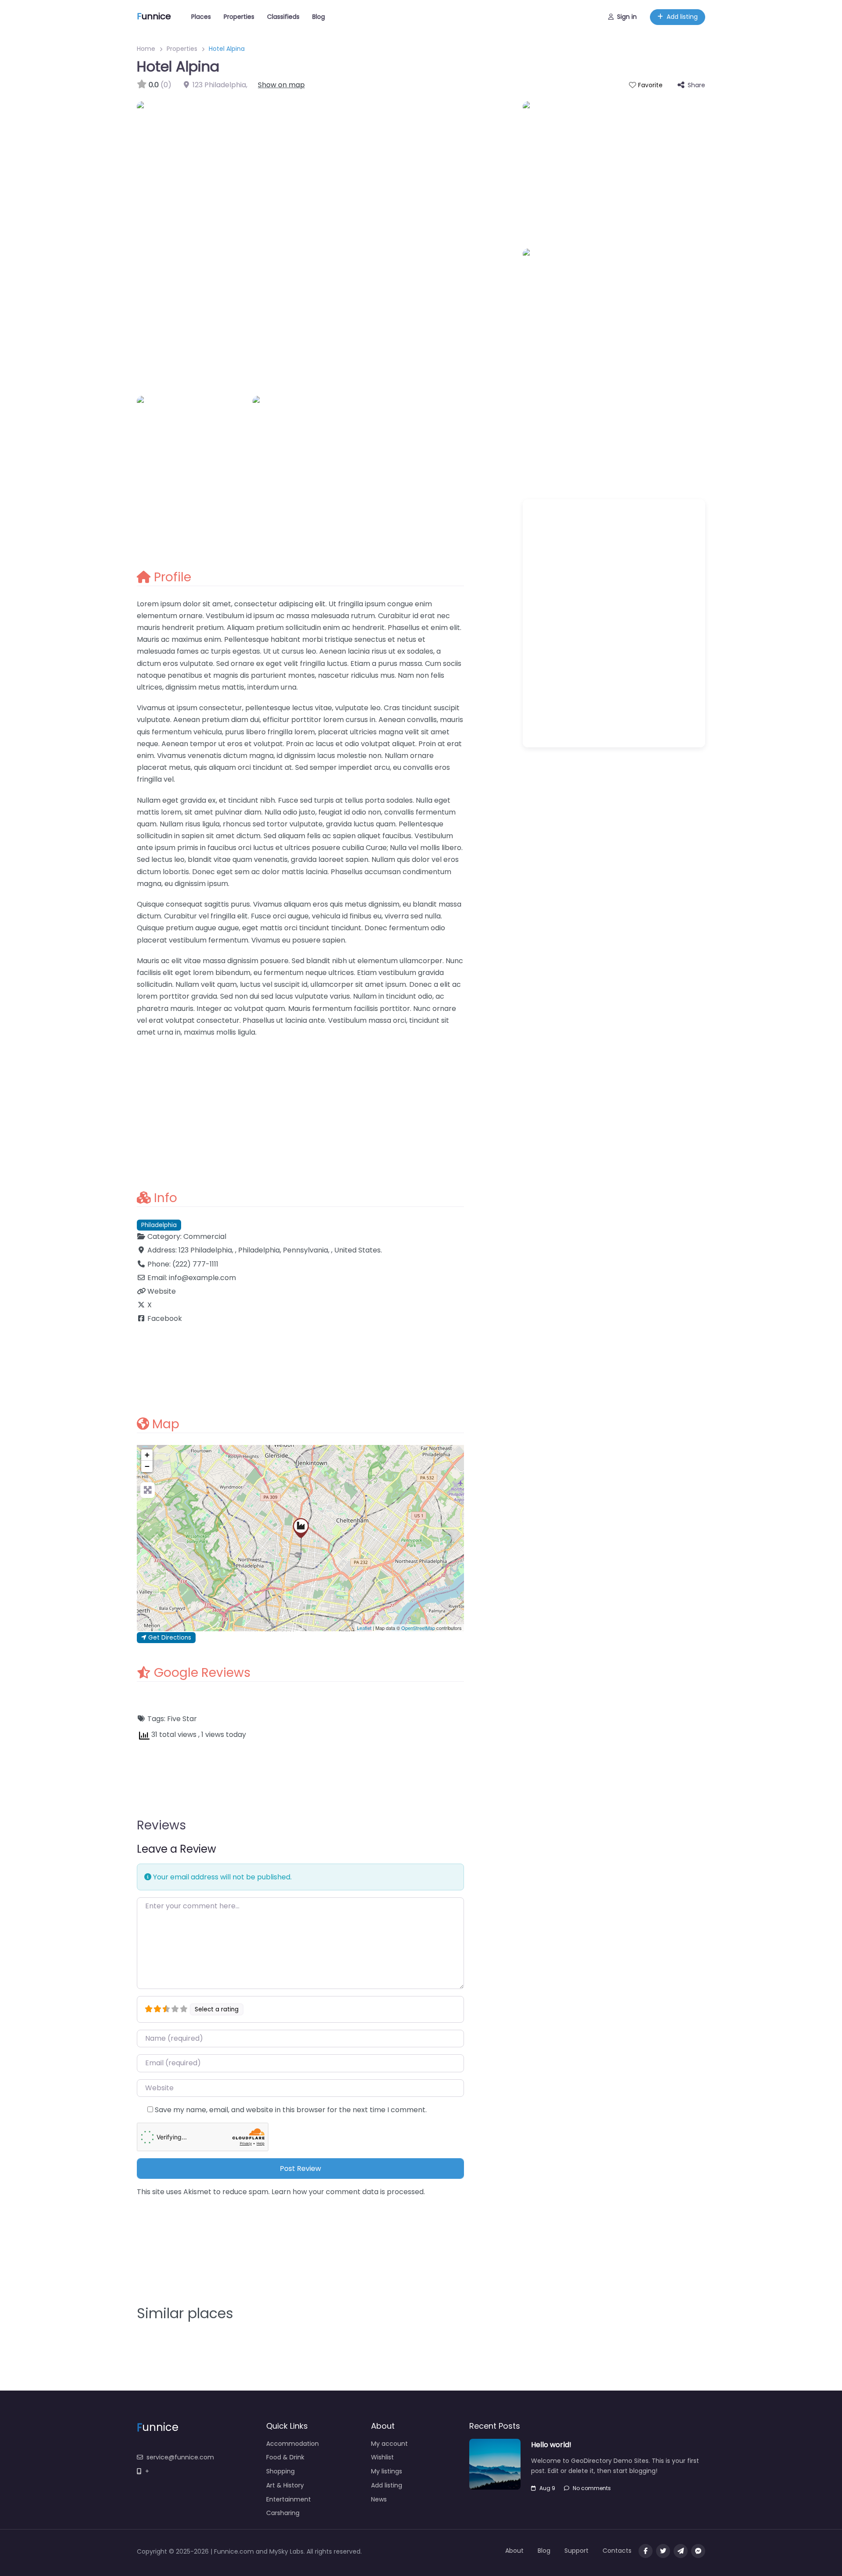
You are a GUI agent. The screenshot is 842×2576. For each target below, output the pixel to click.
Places (201, 17)
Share (696, 85)
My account (389, 2444)
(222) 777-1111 (195, 1264)
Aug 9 (547, 2488)
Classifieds (283, 17)
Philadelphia (159, 1225)
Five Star (182, 1719)
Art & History (285, 2485)
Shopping (280, 2471)
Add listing (682, 17)
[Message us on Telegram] (681, 2551)
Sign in (627, 17)
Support (576, 2551)
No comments (592, 2488)
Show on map (281, 85)
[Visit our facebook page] (646, 2551)
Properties (239, 17)
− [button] (147, 1466)
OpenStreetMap (418, 1628)
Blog (319, 17)
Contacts (617, 2551)
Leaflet (364, 1628)
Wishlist (382, 2457)
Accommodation (293, 2444)
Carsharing (283, 2513)
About (514, 2551)
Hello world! (551, 2445)
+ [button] (147, 1455)
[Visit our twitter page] (663, 2551)
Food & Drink (285, 2457)
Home (146, 49)
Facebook (165, 1318)
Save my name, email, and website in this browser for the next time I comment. (291, 2110)
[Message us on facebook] (698, 2551)
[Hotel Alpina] (301, 1528)
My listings (387, 2471)
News (379, 2499)
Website (162, 1291)
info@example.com (202, 1278)
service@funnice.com (180, 2457)
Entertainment (289, 2499)
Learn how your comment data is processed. (348, 2192)
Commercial (205, 1236)
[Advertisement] (300, 1108)
